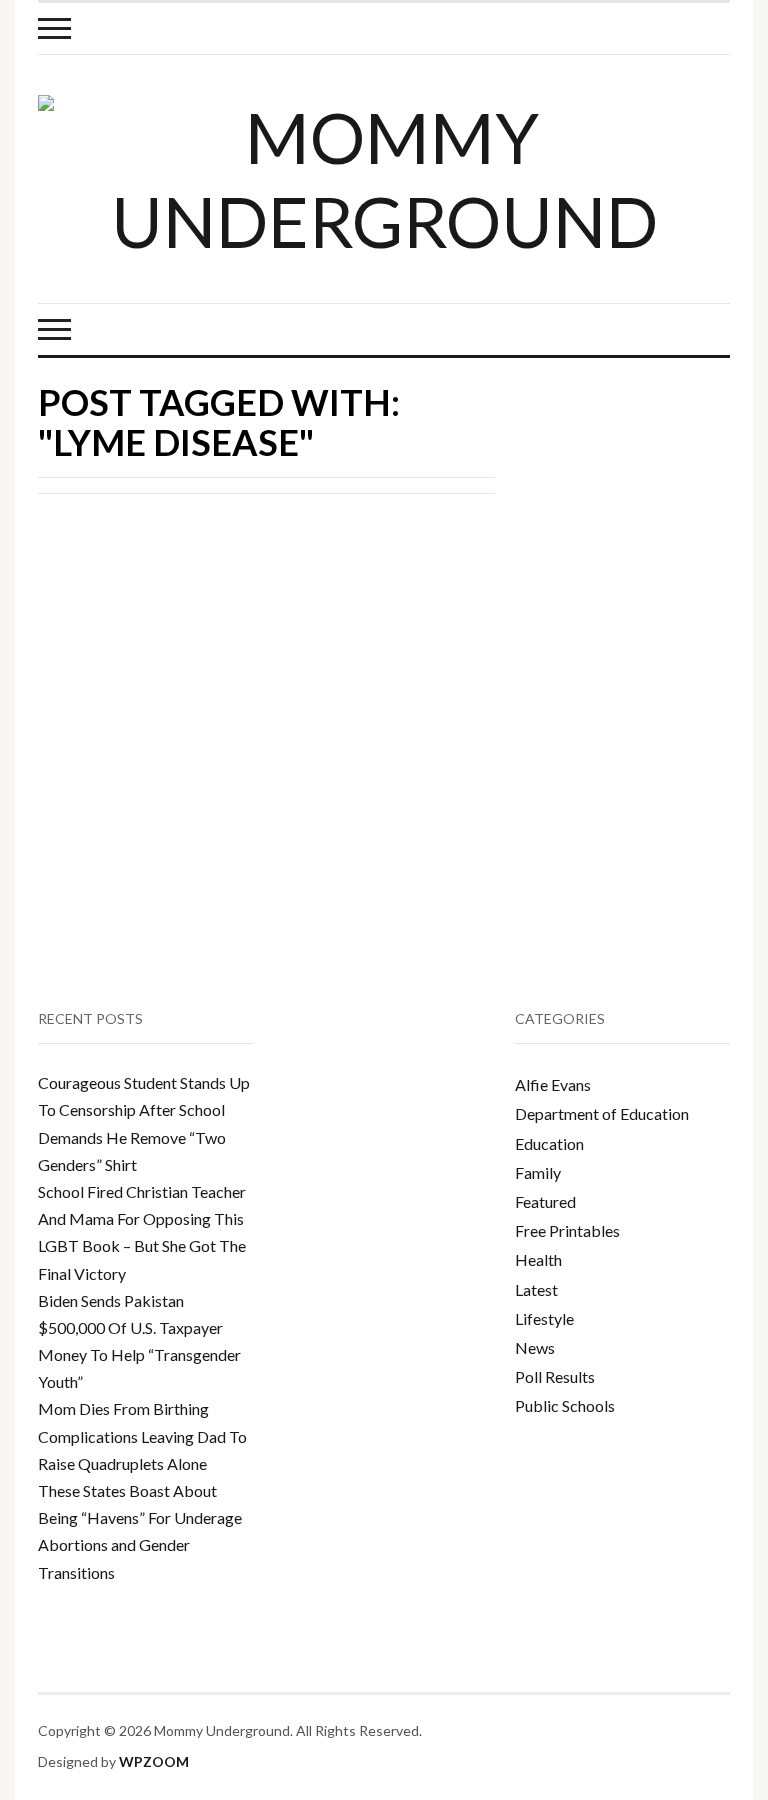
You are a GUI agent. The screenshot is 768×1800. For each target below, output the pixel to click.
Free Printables (567, 1230)
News (535, 1347)
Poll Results (555, 1376)
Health (538, 1259)
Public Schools (565, 1405)
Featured (545, 1201)
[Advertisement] (644, 553)
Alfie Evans (553, 1084)
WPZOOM (154, 1761)
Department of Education (602, 1113)
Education (549, 1143)
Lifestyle (544, 1318)
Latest (536, 1289)
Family (538, 1172)
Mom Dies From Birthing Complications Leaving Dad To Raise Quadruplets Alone (142, 1435)
